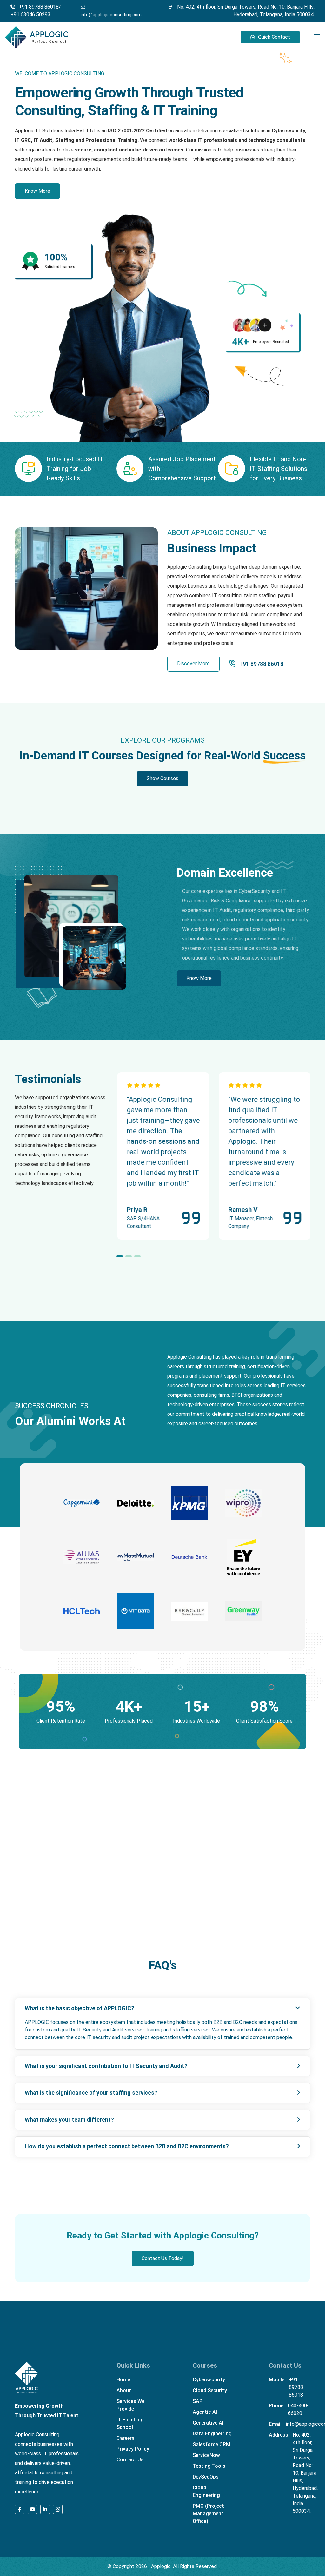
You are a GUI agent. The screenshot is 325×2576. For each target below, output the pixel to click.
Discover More (193, 663)
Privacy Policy (133, 2449)
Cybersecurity (209, 2380)
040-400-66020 (298, 2409)
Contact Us (130, 2460)
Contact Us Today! (163, 2258)
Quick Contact (274, 37)
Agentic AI (205, 2412)
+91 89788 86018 (261, 664)
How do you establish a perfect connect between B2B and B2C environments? (127, 2146)
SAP (198, 2401)
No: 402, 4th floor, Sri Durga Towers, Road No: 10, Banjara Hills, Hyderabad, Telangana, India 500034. (305, 2473)
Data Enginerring (212, 2434)
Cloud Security (210, 2390)
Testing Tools (209, 2466)
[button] (120, 1256)
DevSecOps (206, 2477)
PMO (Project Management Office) (208, 2514)
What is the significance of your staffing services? (91, 2093)
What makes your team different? (69, 2120)
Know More (37, 191)
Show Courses (162, 778)
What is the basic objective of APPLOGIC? (80, 2008)
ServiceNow (206, 2455)
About (124, 2390)
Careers (126, 2438)
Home (123, 2380)
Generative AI (208, 2423)
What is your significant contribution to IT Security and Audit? (106, 2066)
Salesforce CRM (212, 2444)
